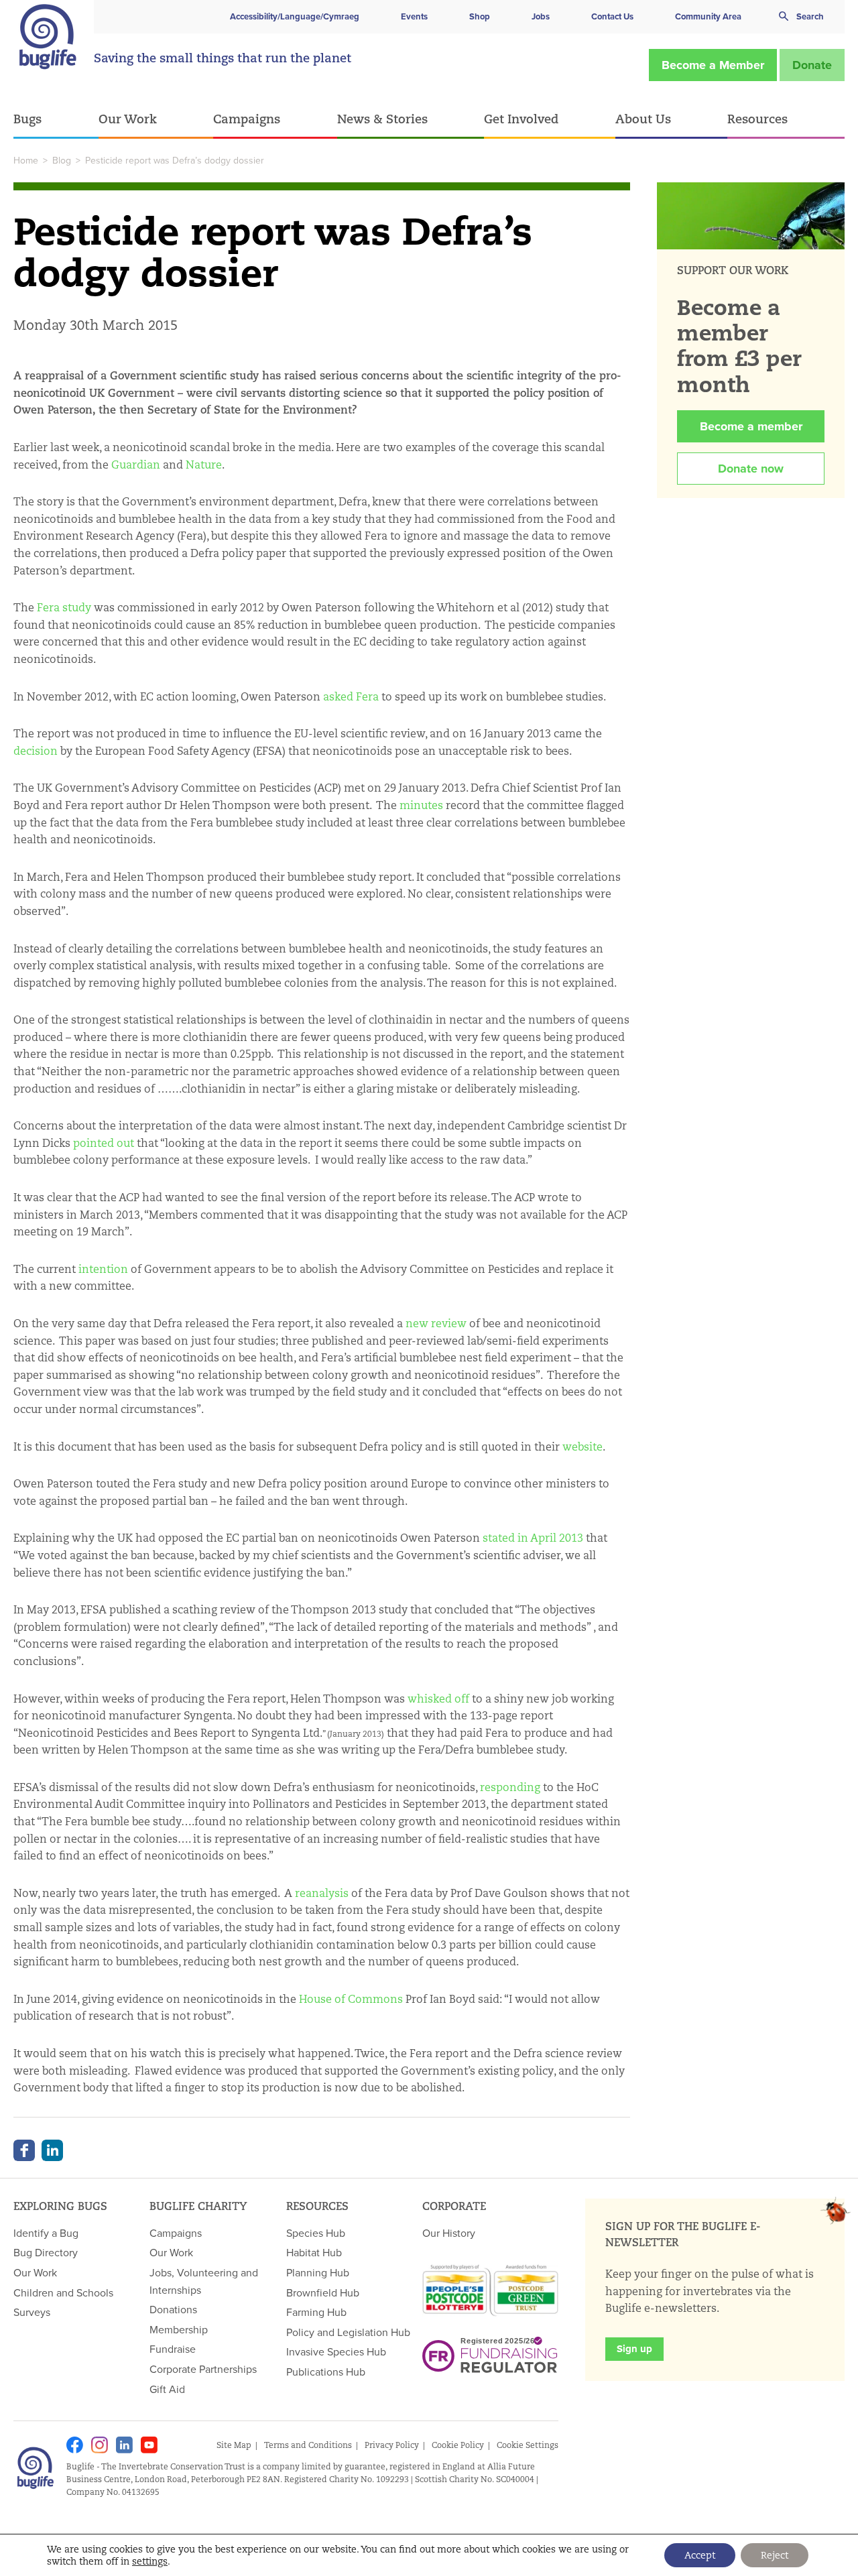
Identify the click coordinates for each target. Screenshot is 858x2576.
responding (510, 1787)
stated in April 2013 (533, 1538)
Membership (179, 2329)
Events (414, 16)
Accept (700, 2555)
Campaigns (247, 119)
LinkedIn (52, 2150)
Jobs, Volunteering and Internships (204, 2281)
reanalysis (322, 1893)
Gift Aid (167, 2389)
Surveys (32, 2312)
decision (36, 751)
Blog (62, 160)
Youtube (149, 2445)
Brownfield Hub (323, 2292)
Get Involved (521, 119)
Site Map (234, 2445)
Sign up (634, 2349)
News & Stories (382, 119)
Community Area (708, 16)
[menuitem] (56, 120)
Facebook (24, 2150)
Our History (449, 2233)
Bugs (27, 119)
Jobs (541, 16)
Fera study (64, 608)
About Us (643, 119)
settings (150, 2561)
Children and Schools (63, 2292)
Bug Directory (46, 2252)
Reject (775, 2555)
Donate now (751, 469)
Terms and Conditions (308, 2445)
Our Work (128, 119)
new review (436, 1324)
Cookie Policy (458, 2445)
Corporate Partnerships (203, 2369)
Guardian (136, 465)
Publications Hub (326, 2372)
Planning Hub (318, 2272)
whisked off (438, 1699)
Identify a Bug (46, 2233)
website (583, 1447)
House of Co (330, 1999)
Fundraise (173, 2349)
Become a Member (713, 65)
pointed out (104, 1143)
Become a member (751, 426)
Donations (173, 2309)
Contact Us (612, 16)
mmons (382, 1999)
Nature (204, 465)
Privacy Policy (392, 2445)
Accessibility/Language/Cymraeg (295, 16)
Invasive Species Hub (336, 2351)
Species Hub (316, 2233)
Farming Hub (316, 2312)
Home (26, 160)
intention (103, 1269)
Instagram (100, 2445)
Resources (757, 119)
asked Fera (351, 697)
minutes (421, 805)
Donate (812, 65)
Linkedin (124, 2445)
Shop (480, 16)
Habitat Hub (314, 2252)
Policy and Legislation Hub (348, 2332)
